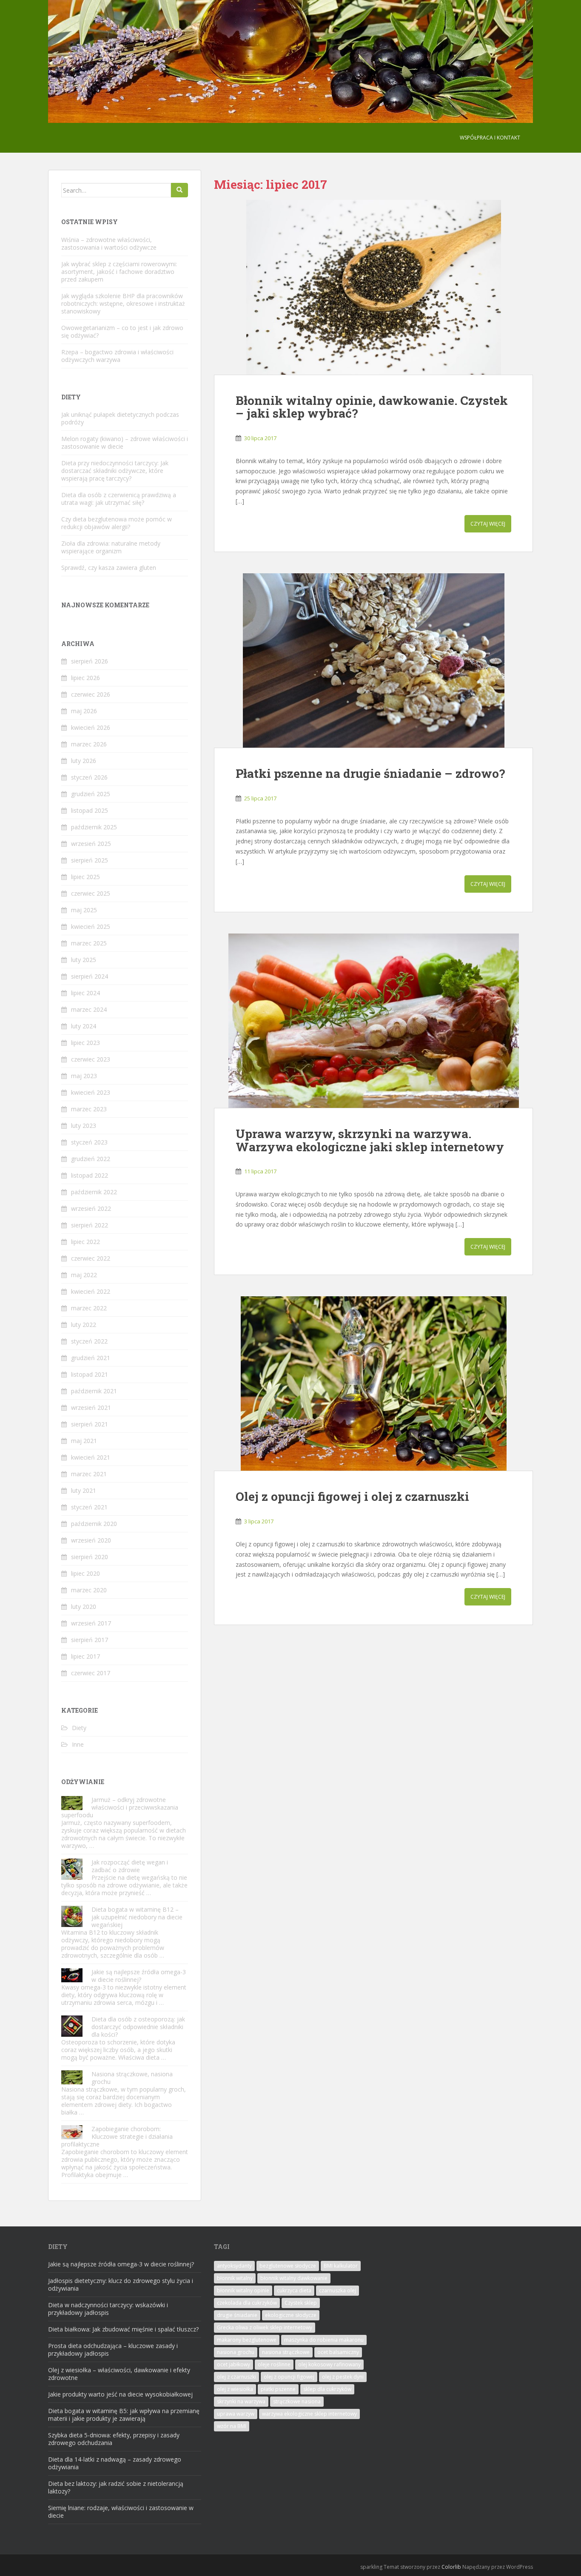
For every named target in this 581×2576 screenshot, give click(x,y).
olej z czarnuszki (236, 2377)
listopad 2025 (90, 810)
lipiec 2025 (85, 877)
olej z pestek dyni (343, 2377)
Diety (79, 1728)
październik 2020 (94, 1524)
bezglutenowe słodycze (288, 2266)
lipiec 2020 (85, 1573)
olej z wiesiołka (235, 2389)
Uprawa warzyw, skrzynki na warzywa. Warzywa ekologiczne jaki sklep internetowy (370, 1140)
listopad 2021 (90, 1374)
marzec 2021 (89, 1474)
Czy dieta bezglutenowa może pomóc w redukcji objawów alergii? (117, 523)
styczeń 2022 (89, 1341)
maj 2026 (84, 711)
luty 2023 (84, 1126)
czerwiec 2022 (91, 1258)
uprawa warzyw (236, 2414)
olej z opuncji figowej (289, 2377)
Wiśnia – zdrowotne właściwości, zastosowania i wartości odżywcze (109, 243)
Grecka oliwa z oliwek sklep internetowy (265, 2327)
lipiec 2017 (85, 1656)
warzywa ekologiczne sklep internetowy (309, 2414)
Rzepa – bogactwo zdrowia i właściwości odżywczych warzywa (117, 356)
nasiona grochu (236, 2352)
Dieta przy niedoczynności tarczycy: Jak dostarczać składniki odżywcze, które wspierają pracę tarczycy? (115, 471)
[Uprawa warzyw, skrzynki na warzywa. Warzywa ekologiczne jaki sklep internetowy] (373, 1021)
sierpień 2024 (90, 976)
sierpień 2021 (90, 1424)
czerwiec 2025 (91, 893)
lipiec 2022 (85, 1242)
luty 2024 (84, 1026)
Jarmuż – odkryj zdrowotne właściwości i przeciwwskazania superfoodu (120, 1807)
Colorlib (451, 2567)
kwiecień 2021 (91, 1457)
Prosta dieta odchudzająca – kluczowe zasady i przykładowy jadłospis (113, 2350)
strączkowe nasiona (297, 2401)
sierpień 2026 (90, 661)
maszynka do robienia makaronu (324, 2340)
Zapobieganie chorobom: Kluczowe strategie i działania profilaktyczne (117, 2136)
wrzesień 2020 (91, 1540)
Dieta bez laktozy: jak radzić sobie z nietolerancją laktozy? (116, 2487)
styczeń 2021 (89, 1507)
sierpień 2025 (90, 860)
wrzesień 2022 (91, 1208)
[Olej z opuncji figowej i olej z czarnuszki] (373, 1383)
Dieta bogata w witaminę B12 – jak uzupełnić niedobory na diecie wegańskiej (137, 1917)
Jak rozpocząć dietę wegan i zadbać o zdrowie (130, 1866)
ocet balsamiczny (338, 2352)
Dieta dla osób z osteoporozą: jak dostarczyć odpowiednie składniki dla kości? (138, 2027)
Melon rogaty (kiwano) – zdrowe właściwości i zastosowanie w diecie (125, 443)
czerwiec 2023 (91, 1059)
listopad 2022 (90, 1175)
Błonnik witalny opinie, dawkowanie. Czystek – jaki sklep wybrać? (372, 407)
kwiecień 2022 (91, 1291)
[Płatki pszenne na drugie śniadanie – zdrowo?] (373, 660)
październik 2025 (94, 827)
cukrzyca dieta (294, 2290)
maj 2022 (84, 1275)
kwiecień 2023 (91, 1092)
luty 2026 (84, 761)
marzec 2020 (89, 1590)
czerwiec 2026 (91, 694)
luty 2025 (84, 960)
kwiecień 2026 (91, 727)
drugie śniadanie (237, 2315)
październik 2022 (94, 1192)
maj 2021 (84, 1441)
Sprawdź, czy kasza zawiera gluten (109, 568)
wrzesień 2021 (91, 1408)
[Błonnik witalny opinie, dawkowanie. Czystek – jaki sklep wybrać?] (373, 287)
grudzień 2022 (91, 1159)
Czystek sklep (301, 2303)
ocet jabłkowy (234, 2364)
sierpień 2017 (90, 1640)
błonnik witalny (235, 2278)
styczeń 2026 (89, 777)
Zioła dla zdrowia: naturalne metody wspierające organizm (111, 547)
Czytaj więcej (488, 524)
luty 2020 (84, 1607)
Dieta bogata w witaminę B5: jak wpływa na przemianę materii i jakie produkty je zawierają (124, 2415)
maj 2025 (84, 910)
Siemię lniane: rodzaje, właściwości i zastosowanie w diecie (121, 2512)
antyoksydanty (234, 2266)
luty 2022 (84, 1325)
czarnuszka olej (337, 2290)
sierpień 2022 (90, 1225)
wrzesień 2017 (91, 1623)
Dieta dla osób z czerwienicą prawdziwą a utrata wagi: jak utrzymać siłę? (119, 499)
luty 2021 (84, 1490)
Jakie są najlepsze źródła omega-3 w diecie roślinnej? (139, 1976)
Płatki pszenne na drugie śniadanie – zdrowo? (370, 773)
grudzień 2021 (91, 1358)
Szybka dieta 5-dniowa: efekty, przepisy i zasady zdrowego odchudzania (114, 2439)
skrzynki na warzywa (241, 2401)
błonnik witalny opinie (243, 2290)
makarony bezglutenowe (247, 2340)
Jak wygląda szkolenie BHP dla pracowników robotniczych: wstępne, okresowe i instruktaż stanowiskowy (123, 303)
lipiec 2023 (85, 1043)
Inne (78, 1744)
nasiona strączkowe (286, 2352)
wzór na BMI (232, 2426)
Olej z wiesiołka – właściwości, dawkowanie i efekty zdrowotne (119, 2374)
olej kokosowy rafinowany (329, 2364)
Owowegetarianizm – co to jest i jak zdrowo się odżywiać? (122, 332)
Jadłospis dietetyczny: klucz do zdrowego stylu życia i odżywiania (121, 2284)
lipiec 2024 (85, 993)
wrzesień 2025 (91, 844)
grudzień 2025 (91, 794)
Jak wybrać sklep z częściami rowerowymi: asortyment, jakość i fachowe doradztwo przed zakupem (119, 272)
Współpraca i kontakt (490, 138)
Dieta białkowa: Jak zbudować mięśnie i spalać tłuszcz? (123, 2329)
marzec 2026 (89, 744)
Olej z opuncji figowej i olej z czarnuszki (352, 1496)
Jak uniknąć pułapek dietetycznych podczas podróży (120, 418)
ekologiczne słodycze (291, 2315)
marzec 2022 (89, 1308)
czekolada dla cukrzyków (247, 2303)
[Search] (179, 190)
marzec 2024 (89, 1009)
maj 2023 (84, 1076)
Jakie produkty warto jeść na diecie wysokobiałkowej (120, 2394)
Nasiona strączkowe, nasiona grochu (132, 2078)
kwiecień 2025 (91, 927)
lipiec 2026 (85, 678)
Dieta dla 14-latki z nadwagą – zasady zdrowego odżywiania (115, 2463)
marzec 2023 (89, 1109)
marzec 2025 (89, 943)
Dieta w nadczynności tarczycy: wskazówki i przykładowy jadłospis (108, 2309)
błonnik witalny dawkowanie (294, 2278)
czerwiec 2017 (91, 1673)
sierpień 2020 (90, 1557)
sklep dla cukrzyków (327, 2389)
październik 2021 (94, 1391)
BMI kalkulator (341, 2266)
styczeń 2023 (89, 1142)
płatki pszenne (278, 2389)
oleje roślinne (274, 2364)
